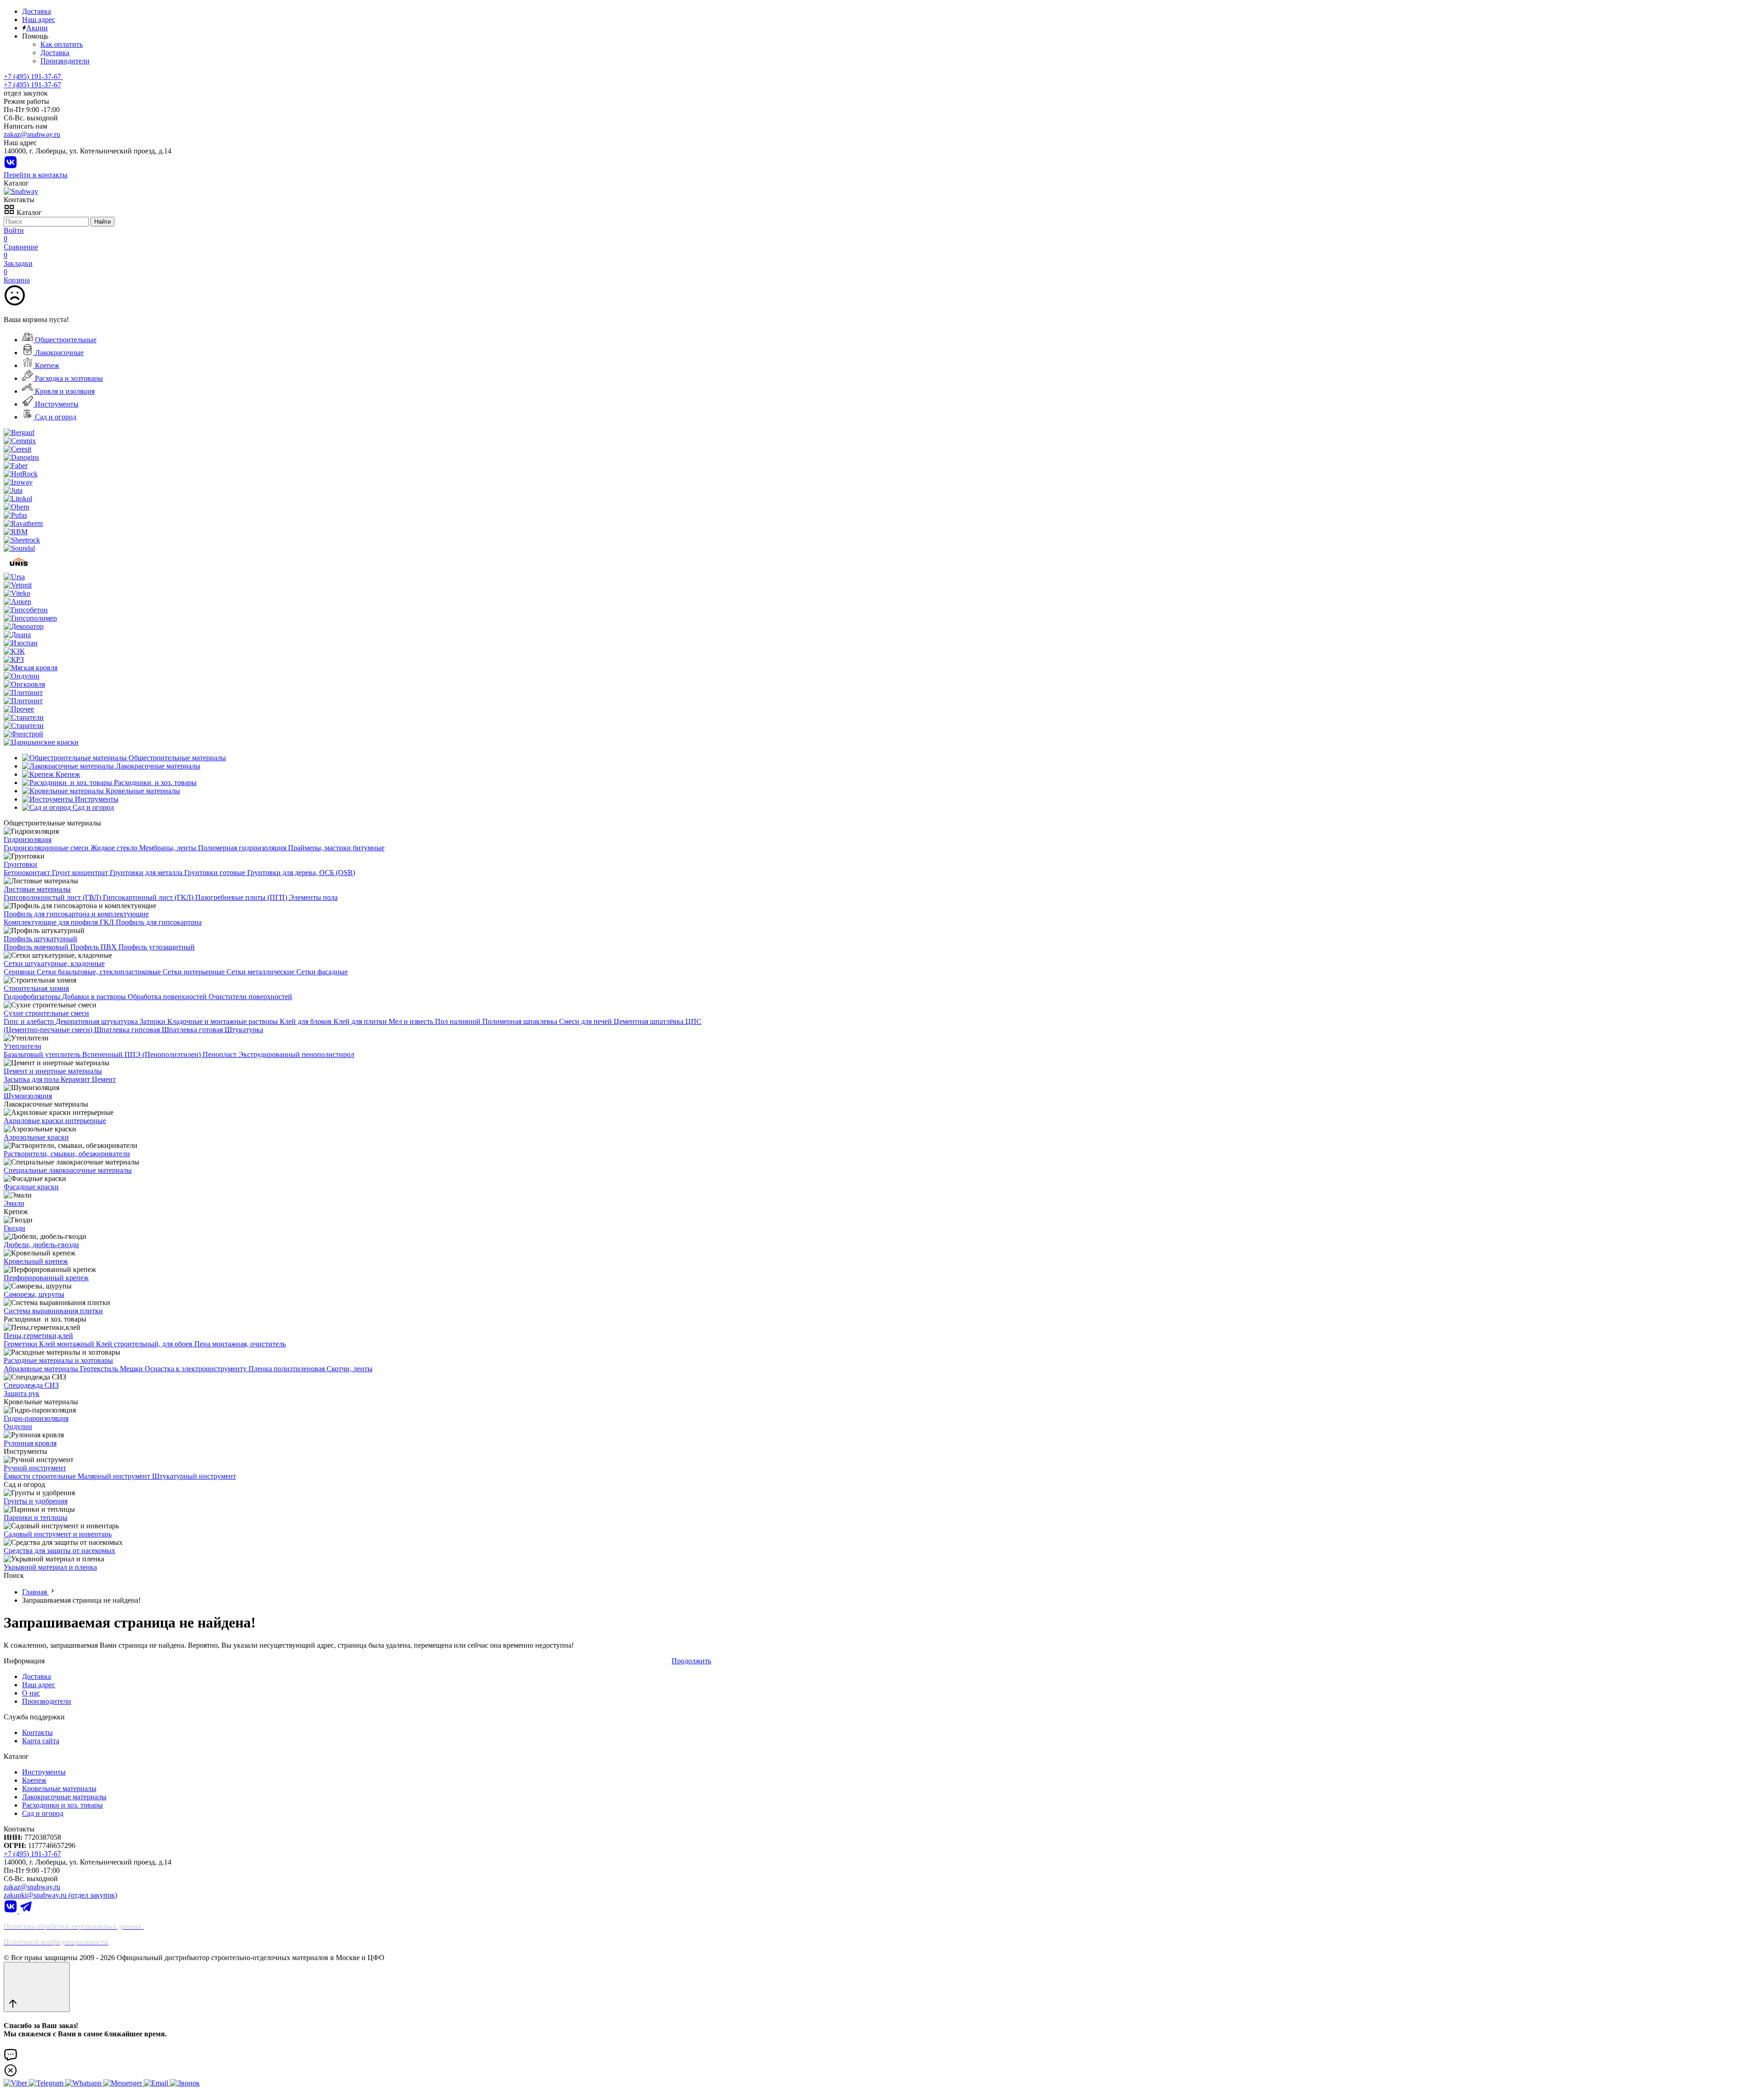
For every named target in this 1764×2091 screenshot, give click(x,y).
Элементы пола (313, 897)
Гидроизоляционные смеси (47, 848)
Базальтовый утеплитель (43, 1054)
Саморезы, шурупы (34, 1294)
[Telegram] (26, 1911)
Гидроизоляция (28, 839)
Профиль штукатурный (40, 939)
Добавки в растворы (95, 997)
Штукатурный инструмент (194, 1476)
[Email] (157, 2083)
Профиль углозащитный (157, 947)
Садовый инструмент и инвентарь (58, 1534)
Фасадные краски (31, 1187)
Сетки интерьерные (195, 972)
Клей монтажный (68, 1344)
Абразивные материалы (42, 1369)
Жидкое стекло (115, 848)
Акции (37, 28)
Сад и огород (55, 417)
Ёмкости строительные (41, 1476)
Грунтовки (20, 864)
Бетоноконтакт (28, 873)
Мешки (132, 1369)
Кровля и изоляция (64, 391)
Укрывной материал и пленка (50, 1567)
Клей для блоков (307, 1021)
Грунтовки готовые (216, 873)
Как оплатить (62, 44)
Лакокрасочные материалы (64, 1797)
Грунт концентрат (81, 873)
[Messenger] (124, 2083)
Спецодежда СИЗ (31, 1385)
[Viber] (16, 2083)
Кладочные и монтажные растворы (223, 1021)
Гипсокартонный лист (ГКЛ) (149, 897)
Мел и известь (412, 1021)
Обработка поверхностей (168, 997)
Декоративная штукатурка (98, 1021)
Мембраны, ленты (169, 848)
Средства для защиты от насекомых (59, 1551)
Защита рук (22, 1393)
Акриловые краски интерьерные (55, 1121)
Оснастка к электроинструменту (197, 1369)
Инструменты (56, 404)
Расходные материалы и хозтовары (58, 1360)
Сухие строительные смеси (46, 1013)
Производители (65, 61)
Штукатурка (244, 1030)
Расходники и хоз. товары (62, 1805)
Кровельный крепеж (36, 1261)
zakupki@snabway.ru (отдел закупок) (60, 1895)
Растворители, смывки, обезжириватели (67, 1154)
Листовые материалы (37, 889)
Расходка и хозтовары (68, 378)
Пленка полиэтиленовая (288, 1369)
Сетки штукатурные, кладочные (54, 964)
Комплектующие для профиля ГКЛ (60, 922)
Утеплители (23, 1046)
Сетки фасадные (322, 972)
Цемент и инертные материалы (53, 1071)
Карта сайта (41, 1741)
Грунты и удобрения (36, 1501)
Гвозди (14, 1228)
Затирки (153, 1021)
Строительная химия (36, 988)
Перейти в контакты (36, 175)
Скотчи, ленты (350, 1369)
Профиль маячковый (37, 947)
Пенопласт (220, 1054)
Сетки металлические (261, 972)
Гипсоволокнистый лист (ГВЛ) (53, 897)
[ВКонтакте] (11, 167)
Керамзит (76, 1079)
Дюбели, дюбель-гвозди (41, 1245)
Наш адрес (39, 20)
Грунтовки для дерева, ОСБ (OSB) (301, 873)
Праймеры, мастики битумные (336, 848)
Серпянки (20, 972)
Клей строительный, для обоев (145, 1344)
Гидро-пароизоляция (36, 1418)
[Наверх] (37, 1987)
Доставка (37, 11)
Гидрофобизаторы (33, 997)
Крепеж (46, 365)
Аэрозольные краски (36, 1137)
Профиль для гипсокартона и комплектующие (76, 914)
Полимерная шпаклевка (521, 1021)
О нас (31, 1693)
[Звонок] (185, 2083)
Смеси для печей (586, 1021)
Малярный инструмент (115, 1476)
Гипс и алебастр (30, 1021)
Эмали (14, 1203)
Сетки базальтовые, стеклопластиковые (100, 972)
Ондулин (18, 1427)
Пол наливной (459, 1021)
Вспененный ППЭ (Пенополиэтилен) (142, 1054)
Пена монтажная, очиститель (240, 1344)
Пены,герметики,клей (38, 1336)
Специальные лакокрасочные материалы (68, 1170)
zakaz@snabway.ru (32, 134)
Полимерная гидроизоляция (243, 848)
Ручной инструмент (35, 1468)
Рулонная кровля (30, 1443)
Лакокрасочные (58, 353)
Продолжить (691, 1661)
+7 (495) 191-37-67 (32, 85)
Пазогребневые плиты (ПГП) (242, 897)
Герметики (21, 1344)
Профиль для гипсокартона (159, 922)
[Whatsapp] (84, 2083)
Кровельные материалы (59, 1789)
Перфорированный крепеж (46, 1278)
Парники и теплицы (36, 1517)
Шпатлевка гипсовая (128, 1030)
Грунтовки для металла (147, 873)
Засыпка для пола (32, 1079)
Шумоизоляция (28, 1096)
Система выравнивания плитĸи (53, 1311)
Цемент (104, 1079)
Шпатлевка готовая (193, 1030)
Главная (35, 1592)
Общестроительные (65, 340)
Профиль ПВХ (94, 947)
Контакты (37, 1732)
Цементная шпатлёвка (650, 1021)
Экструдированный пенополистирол (296, 1054)
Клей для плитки (361, 1021)
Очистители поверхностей (250, 997)
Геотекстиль (100, 1369)
